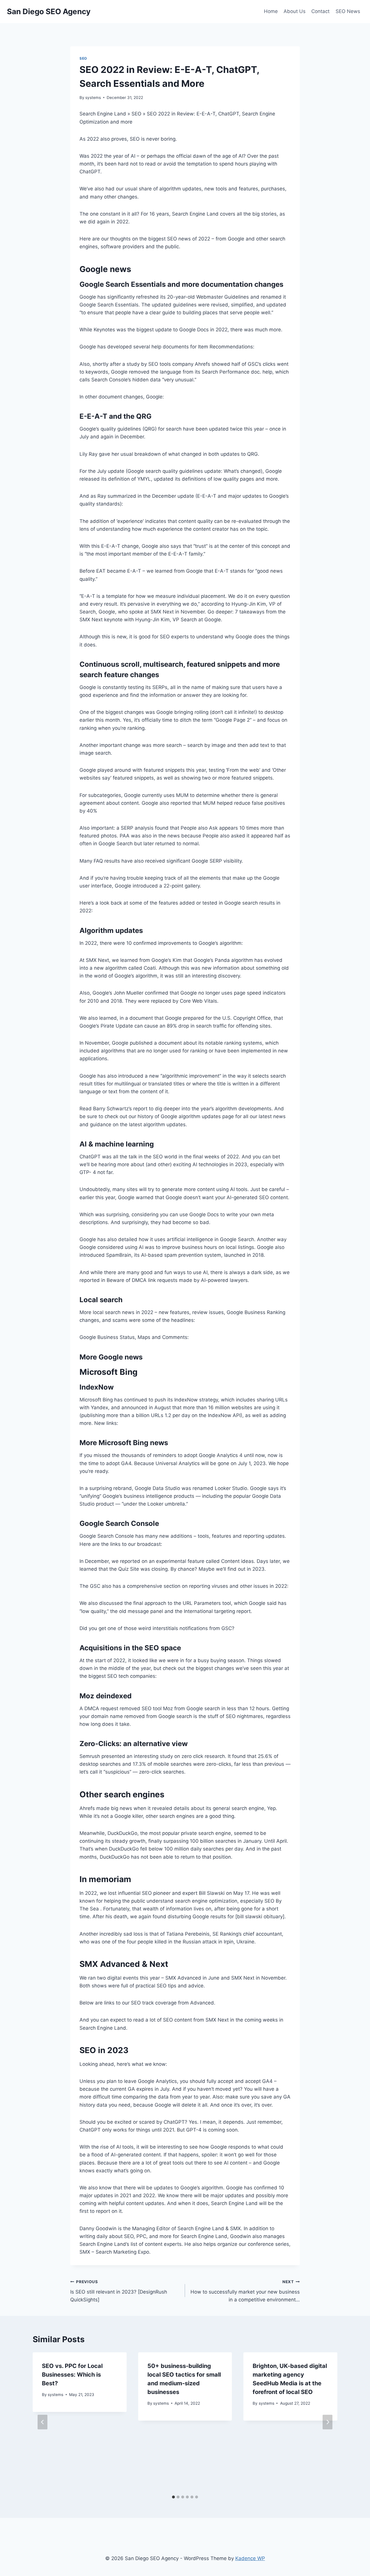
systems (93, 98)
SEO (83, 58)
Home (271, 11)
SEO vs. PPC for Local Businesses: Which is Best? (72, 2375)
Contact (320, 11)
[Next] (328, 2422)
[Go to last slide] (42, 2422)
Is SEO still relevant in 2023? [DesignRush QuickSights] (119, 2291)
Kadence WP (250, 2558)
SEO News (348, 11)
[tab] (173, 2497)
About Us (295, 11)
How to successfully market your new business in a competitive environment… (245, 2291)
